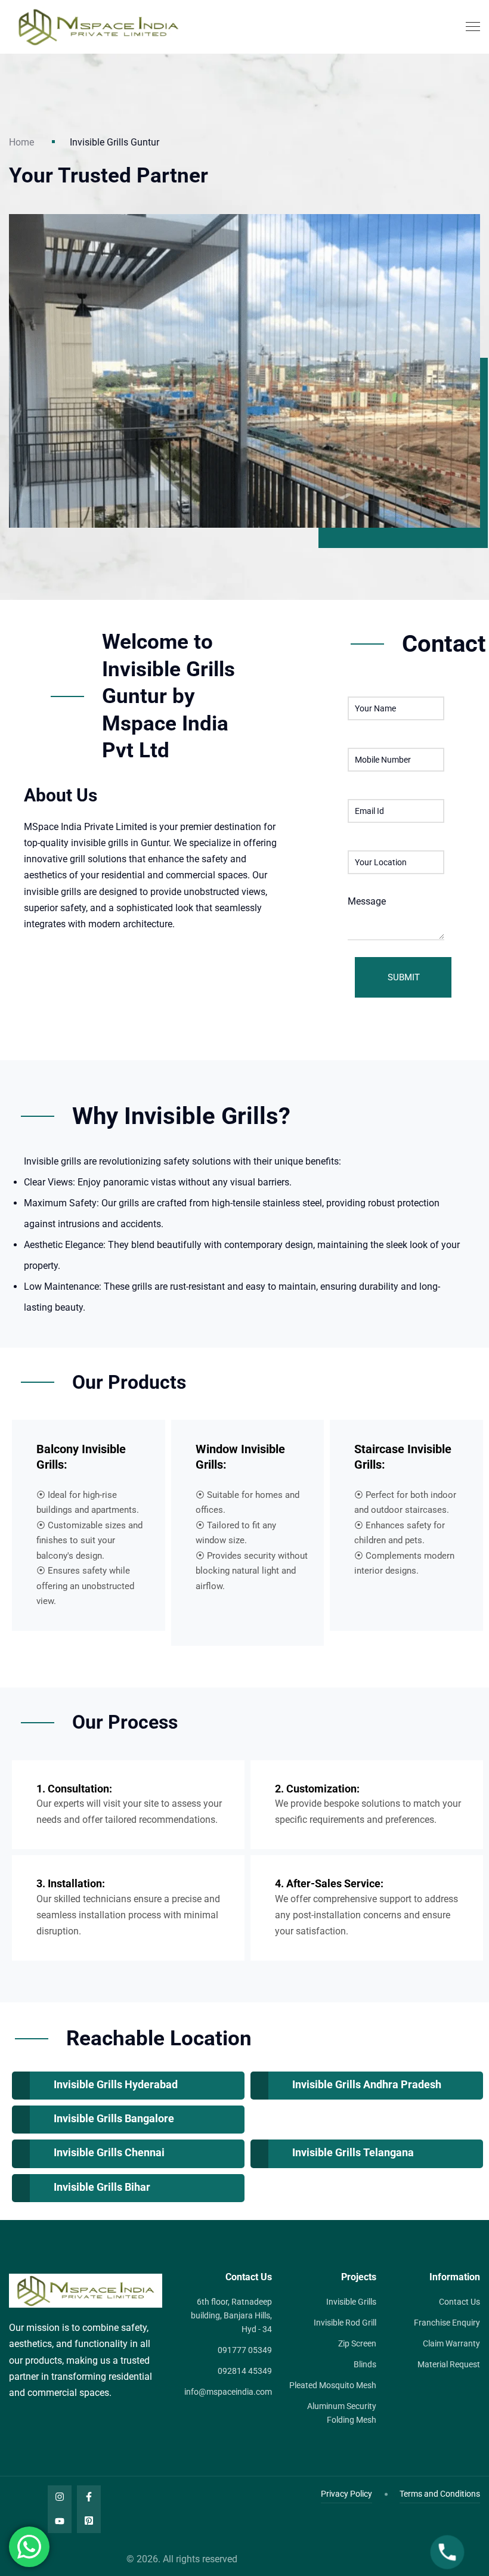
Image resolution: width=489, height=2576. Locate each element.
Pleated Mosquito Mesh (333, 2385)
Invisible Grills (351, 2302)
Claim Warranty (451, 2343)
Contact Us (459, 2302)
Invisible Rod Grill (345, 2323)
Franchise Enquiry (447, 2323)
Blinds (365, 2364)
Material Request (449, 2364)
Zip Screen (357, 2343)
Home (21, 142)
